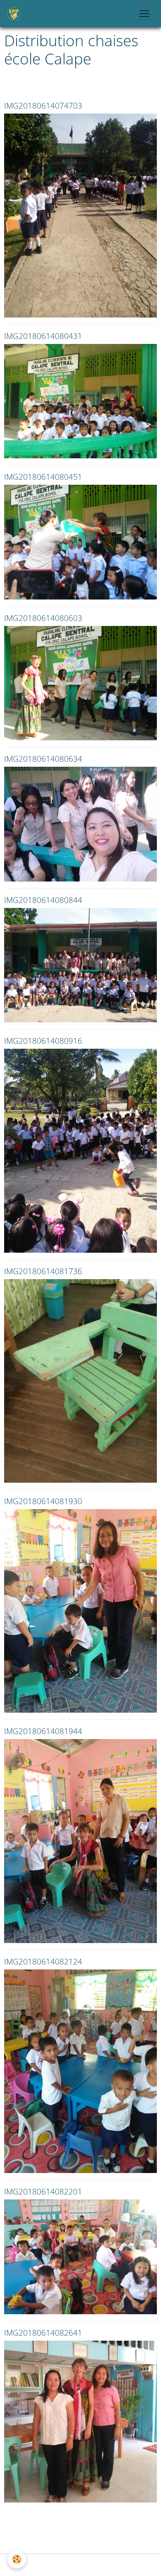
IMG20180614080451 (43, 477)
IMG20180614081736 (43, 1271)
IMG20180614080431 (43, 336)
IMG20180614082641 (43, 2333)
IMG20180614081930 (43, 1501)
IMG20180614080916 (43, 1041)
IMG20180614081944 (43, 1731)
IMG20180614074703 (43, 105)
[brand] (15, 14)
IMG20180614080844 (43, 900)
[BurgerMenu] (144, 14)
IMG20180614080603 (43, 618)
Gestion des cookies (80, 2565)
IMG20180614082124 (43, 1961)
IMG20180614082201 (43, 2191)
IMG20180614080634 (43, 759)
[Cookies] (17, 2559)
